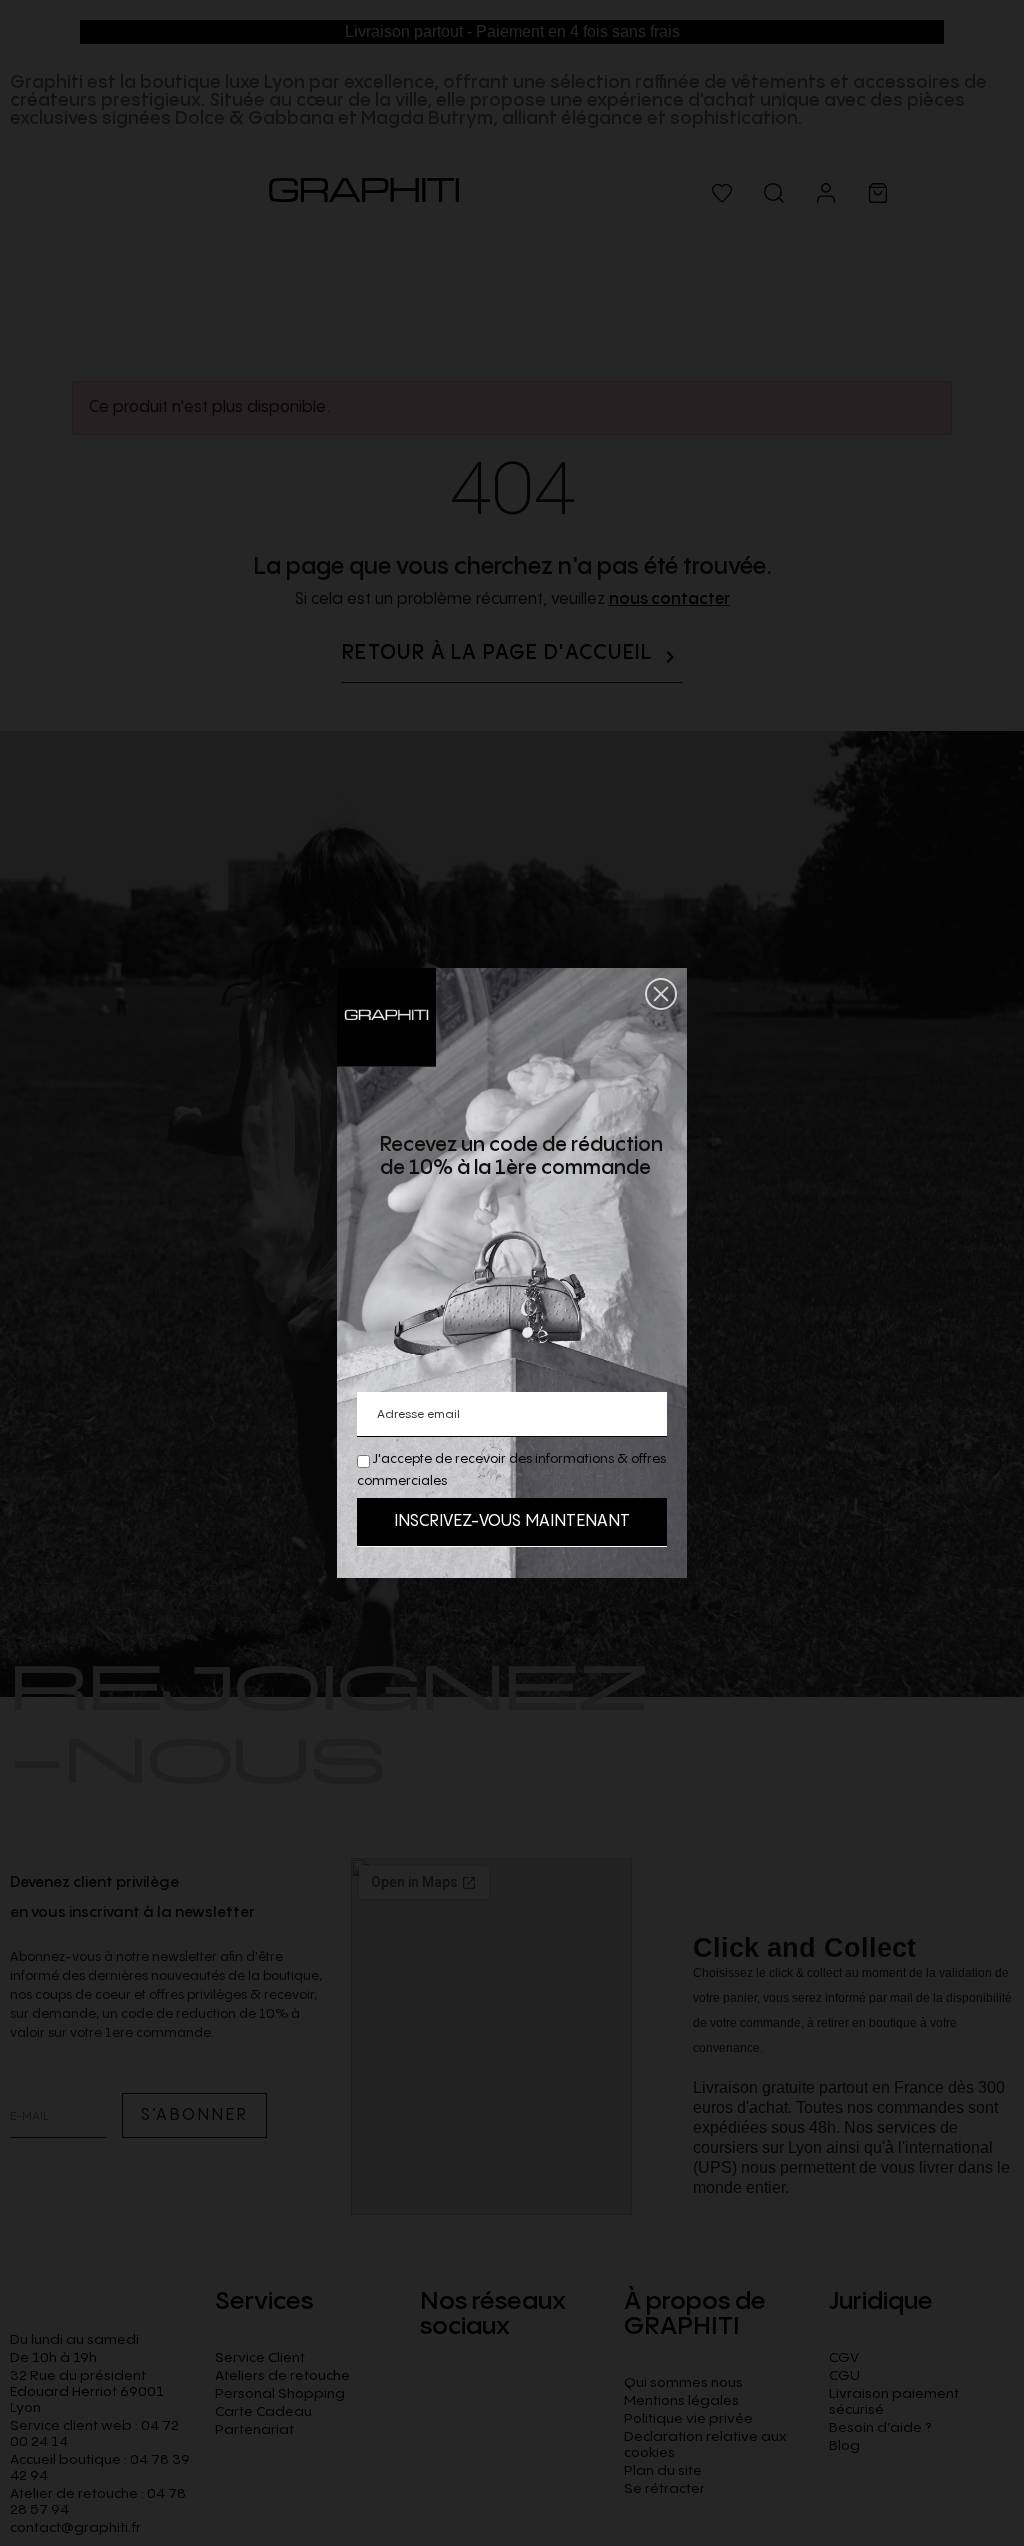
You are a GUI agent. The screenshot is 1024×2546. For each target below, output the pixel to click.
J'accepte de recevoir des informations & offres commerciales (511, 1470)
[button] (661, 994)
